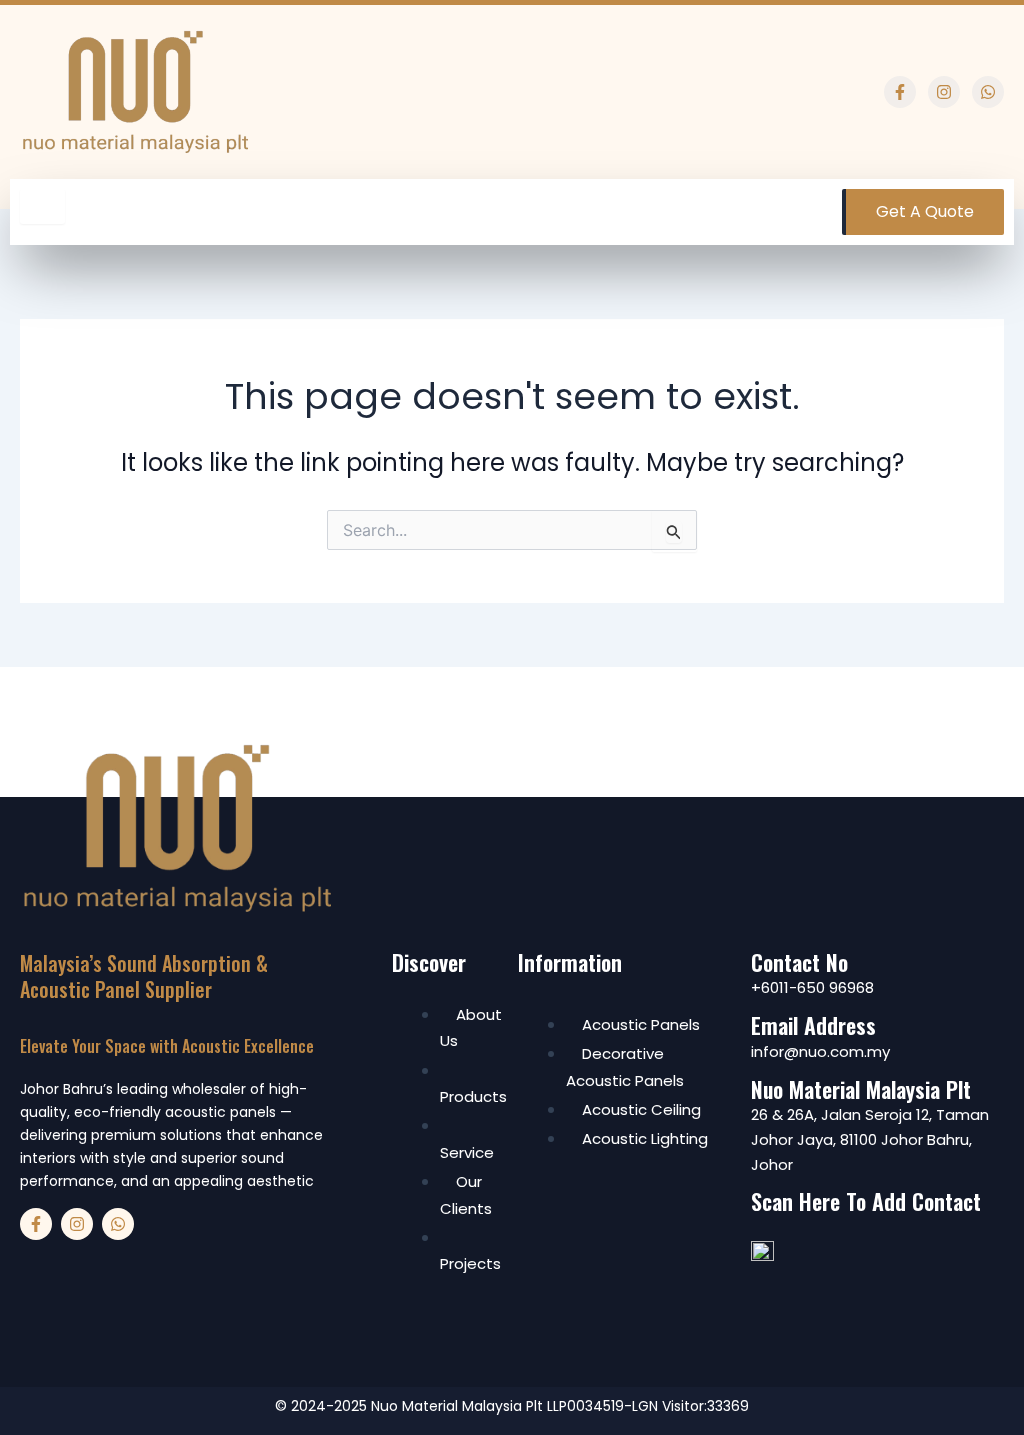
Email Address (813, 1025)
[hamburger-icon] (42, 206)
